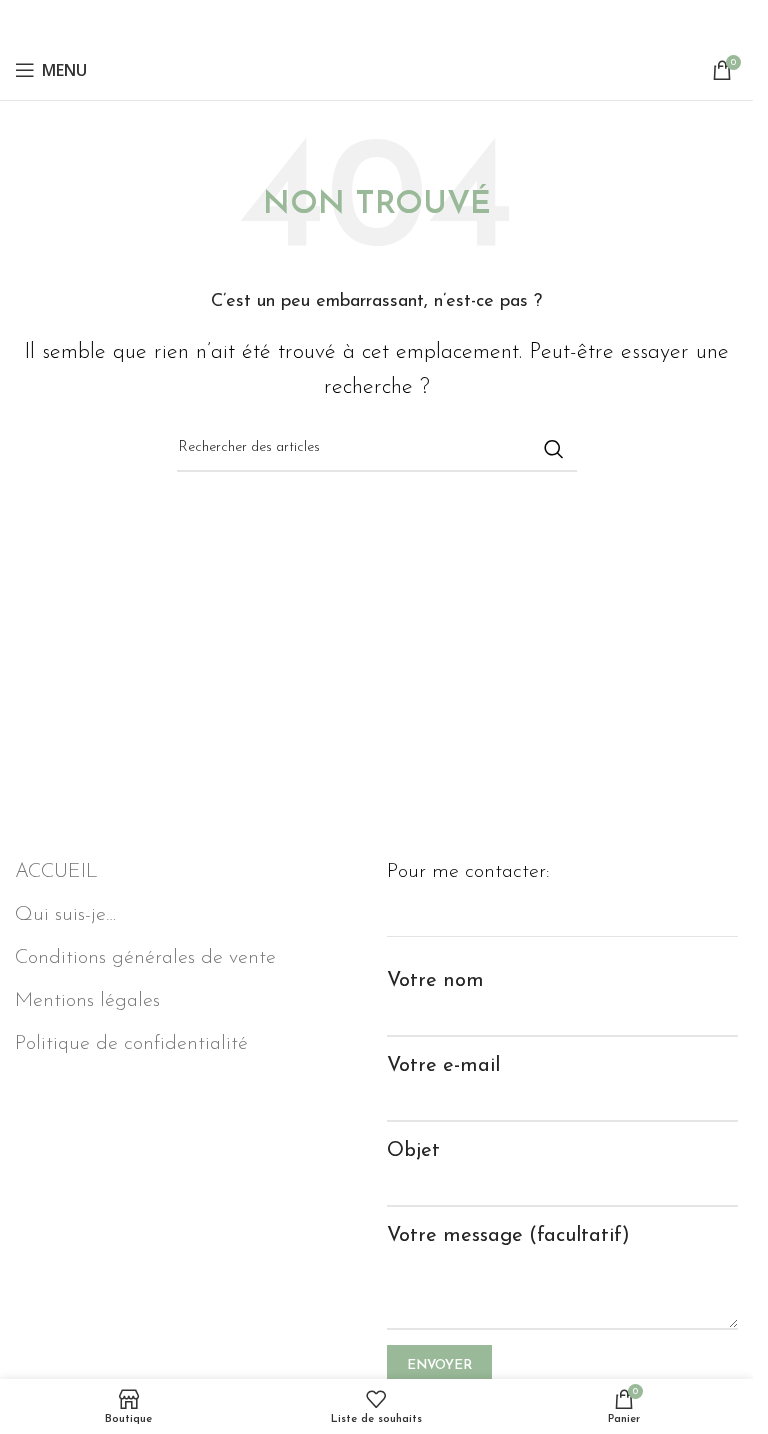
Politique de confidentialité (131, 1044)
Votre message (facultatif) (508, 1236)
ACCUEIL (56, 872)
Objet (413, 1151)
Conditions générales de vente (145, 958)
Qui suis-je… (65, 915)
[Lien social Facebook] (377, 20)
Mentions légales (87, 1001)
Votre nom (435, 981)
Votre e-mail (443, 1066)
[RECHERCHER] (554, 449)
